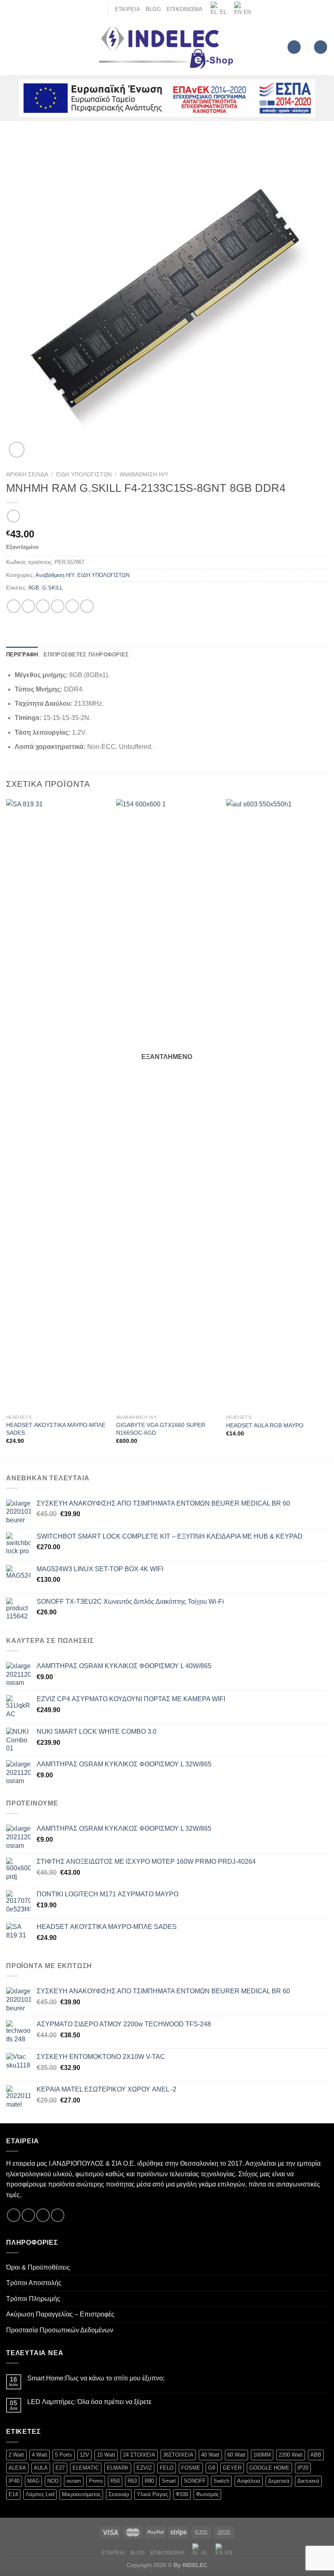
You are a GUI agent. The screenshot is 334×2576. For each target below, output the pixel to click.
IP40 (14, 2481)
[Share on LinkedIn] (87, 606)
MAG (33, 2481)
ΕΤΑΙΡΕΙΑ (127, 9)
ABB (316, 2455)
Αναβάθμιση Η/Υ (144, 474)
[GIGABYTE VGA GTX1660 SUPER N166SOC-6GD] (167, 1105)
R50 (115, 2481)
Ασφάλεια (249, 2481)
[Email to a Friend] (58, 606)
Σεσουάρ (119, 2494)
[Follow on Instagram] (28, 2215)
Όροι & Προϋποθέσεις (38, 2267)
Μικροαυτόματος (81, 2494)
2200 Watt (291, 2455)
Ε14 (13, 2494)
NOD (53, 2481)
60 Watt (236, 2455)
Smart (169, 2481)
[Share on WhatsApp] (14, 606)
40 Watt (210, 2455)
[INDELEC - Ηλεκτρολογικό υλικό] (167, 47)
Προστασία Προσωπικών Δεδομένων (60, 2330)
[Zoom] (17, 450)
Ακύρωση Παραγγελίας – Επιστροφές (60, 2314)
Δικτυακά (308, 2481)
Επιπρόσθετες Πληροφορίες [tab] (86, 655)
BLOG (153, 9)
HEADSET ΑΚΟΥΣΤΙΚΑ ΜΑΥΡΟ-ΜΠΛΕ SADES (56, 1429)
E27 (60, 2468)
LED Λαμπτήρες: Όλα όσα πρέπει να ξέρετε (89, 2402)
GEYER (232, 2468)
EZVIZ (144, 2468)
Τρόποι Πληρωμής (33, 2299)
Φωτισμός (207, 2494)
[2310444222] (99, 9)
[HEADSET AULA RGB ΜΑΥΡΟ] (277, 1105)
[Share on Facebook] (28, 606)
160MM (262, 2455)
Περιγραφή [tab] (22, 655)
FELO (167, 2468)
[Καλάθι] (321, 47)
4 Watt (40, 2455)
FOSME (191, 2468)
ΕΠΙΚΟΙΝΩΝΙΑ (185, 9)
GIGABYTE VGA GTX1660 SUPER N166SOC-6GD (161, 1429)
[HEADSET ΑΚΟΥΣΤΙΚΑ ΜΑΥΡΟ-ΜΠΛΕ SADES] (57, 1105)
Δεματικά (279, 2481)
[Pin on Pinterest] (72, 606)
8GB (34, 588)
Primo (96, 2481)
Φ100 (182, 2494)
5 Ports (64, 2455)
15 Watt (106, 2455)
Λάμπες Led (40, 2494)
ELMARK (118, 2468)
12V (85, 2455)
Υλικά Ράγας (152, 2494)
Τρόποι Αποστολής (34, 2283)
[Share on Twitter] (43, 606)
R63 (132, 2481)
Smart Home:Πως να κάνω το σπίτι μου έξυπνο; (96, 2378)
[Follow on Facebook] (14, 2215)
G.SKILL (53, 588)
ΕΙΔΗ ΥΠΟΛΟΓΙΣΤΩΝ (84, 474)
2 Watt (16, 2455)
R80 (149, 2481)
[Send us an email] (43, 2215)
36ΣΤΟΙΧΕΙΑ (178, 2455)
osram (74, 2481)
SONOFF (195, 2481)
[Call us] (58, 2215)
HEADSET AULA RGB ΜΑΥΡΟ (265, 1425)
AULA (41, 2468)
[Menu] (11, 47)
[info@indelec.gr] (86, 9)
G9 (212, 2468)
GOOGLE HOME (269, 2468)
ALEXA (17, 2468)
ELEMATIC (86, 2468)
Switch (221, 2481)
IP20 (303, 2468)
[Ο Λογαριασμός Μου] (294, 47)
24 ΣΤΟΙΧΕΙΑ (139, 2455)
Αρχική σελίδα (27, 474)
